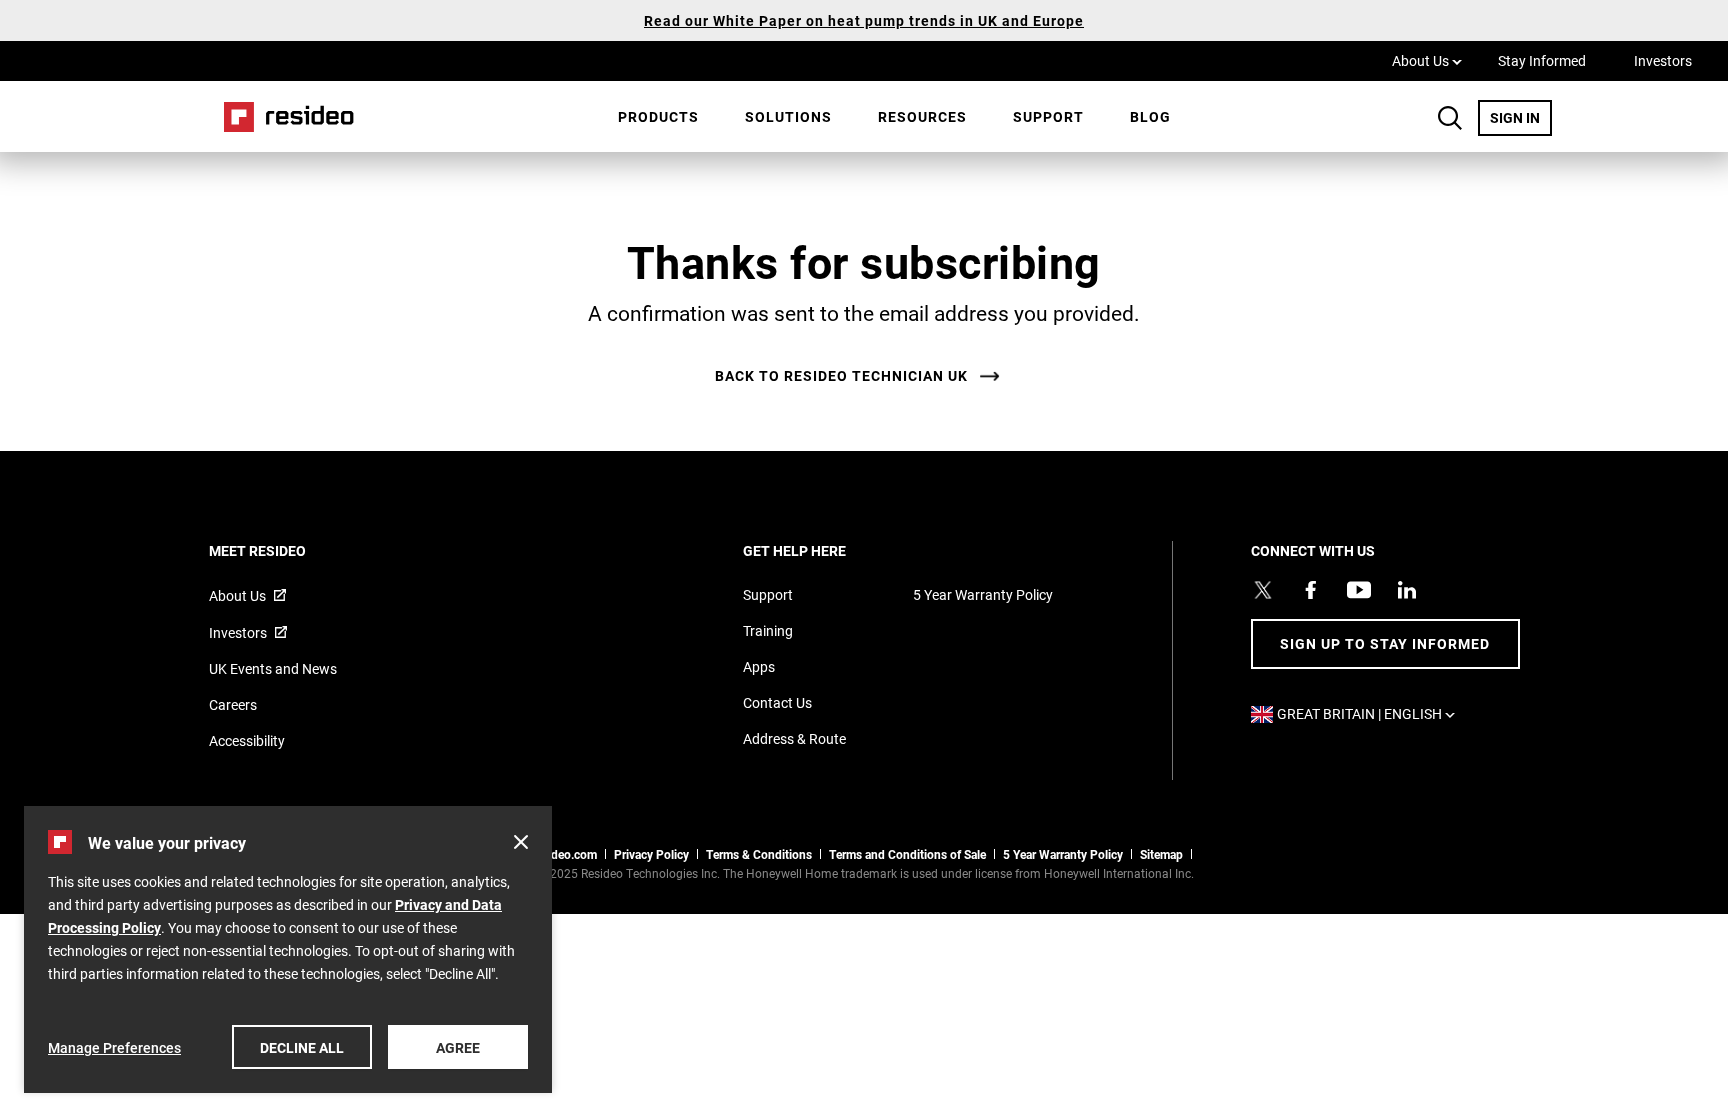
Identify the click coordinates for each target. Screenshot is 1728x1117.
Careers (233, 704)
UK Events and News (273, 668)
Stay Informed (1542, 60)
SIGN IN (1521, 117)
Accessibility (247, 740)
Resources (922, 116)
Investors (1663, 60)
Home (282, 116)
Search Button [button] (1450, 118)
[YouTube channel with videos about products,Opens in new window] (1359, 590)
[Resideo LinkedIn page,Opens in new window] (1407, 590)
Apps (759, 666)
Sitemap (1161, 854)
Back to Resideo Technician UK (841, 376)
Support (1048, 116)
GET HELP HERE (821, 550)
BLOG (1150, 116)
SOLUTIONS (788, 116)
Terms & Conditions (759, 854)
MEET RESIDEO (284, 550)
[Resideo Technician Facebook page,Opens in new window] (1311, 590)
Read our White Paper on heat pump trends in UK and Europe (864, 20)
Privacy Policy (651, 854)
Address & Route (794, 738)
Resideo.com (562, 854)
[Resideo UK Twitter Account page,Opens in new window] (1263, 590)
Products (658, 116)
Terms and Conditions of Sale (907, 854)
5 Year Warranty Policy (983, 594)
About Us (1427, 60)
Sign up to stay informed (1385, 643)
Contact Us (777, 702)
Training (768, 630)
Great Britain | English (1371, 713)
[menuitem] (658, 117)
